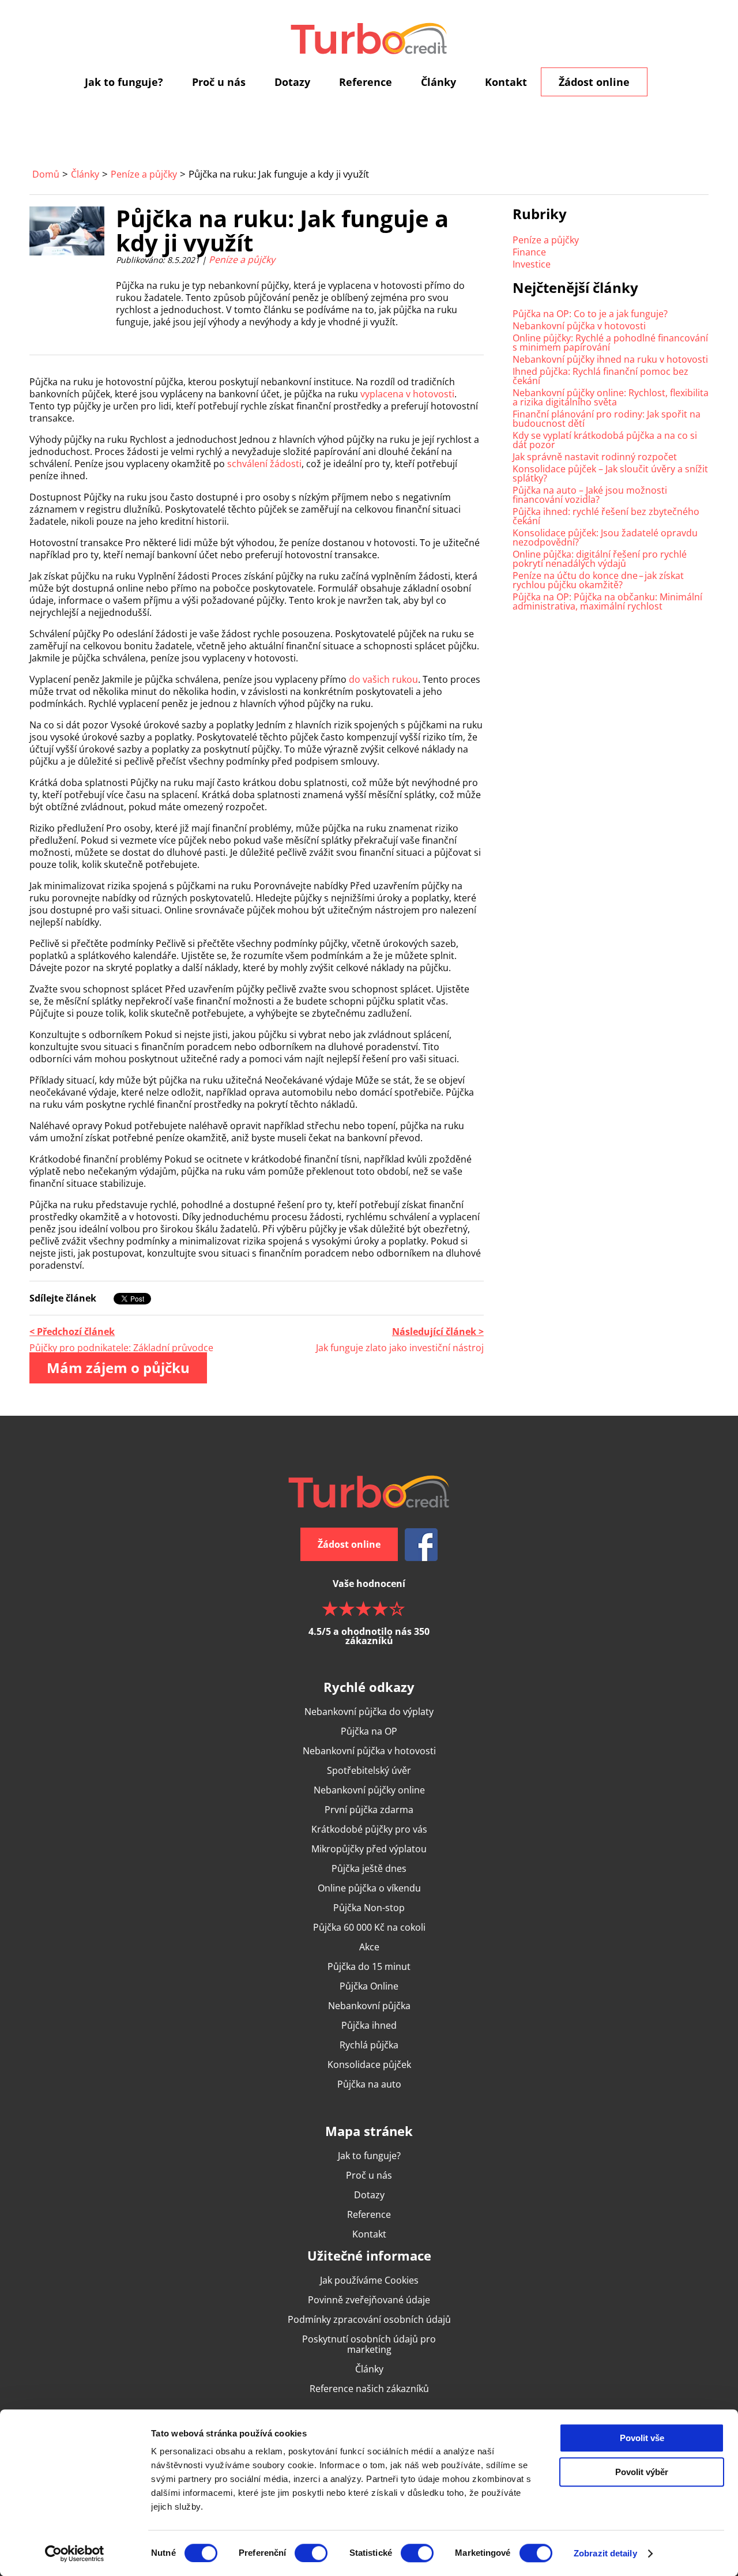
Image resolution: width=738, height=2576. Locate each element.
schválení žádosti (263, 464)
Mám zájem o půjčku (118, 1368)
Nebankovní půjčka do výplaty (369, 1712)
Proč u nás (219, 82)
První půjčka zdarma (369, 1810)
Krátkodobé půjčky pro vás (369, 1829)
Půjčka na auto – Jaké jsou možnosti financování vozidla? (590, 495)
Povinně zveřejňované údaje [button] (369, 2300)
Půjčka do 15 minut (369, 1966)
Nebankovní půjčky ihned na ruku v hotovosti (610, 359)
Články (438, 82)
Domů (46, 174)
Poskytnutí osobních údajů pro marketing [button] (369, 2344)
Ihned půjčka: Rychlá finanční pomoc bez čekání (600, 376)
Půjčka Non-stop (369, 1908)
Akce (369, 1947)
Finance (529, 252)
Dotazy (292, 82)
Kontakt (506, 82)
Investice (532, 264)
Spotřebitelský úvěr (369, 1770)
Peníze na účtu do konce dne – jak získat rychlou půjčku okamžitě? (598, 580)
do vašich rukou (383, 679)
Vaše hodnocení (369, 1611)
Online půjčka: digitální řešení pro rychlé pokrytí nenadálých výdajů (600, 559)
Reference (366, 82)
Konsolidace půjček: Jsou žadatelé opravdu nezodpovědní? (605, 537)
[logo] (369, 38)
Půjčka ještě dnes (369, 1868)
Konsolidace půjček (369, 2064)
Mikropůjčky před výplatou (369, 1849)
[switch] (311, 2553)
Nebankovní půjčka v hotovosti (579, 326)
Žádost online (594, 82)
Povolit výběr (642, 2472)
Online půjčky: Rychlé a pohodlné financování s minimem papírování (610, 343)
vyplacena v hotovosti (407, 394)
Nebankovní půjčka (369, 2006)
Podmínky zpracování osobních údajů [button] (369, 2319)
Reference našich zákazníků (369, 2389)
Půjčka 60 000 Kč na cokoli (369, 1927)
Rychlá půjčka (369, 2045)
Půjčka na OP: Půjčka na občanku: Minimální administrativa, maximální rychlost (607, 601)
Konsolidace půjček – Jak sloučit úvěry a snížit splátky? (610, 473)
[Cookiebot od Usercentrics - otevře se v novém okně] (75, 2554)
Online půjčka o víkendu (369, 1888)
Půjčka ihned (369, 2025)
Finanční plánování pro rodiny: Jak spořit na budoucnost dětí (607, 419)
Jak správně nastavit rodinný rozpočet (595, 457)
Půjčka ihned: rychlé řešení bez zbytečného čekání (606, 516)
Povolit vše (642, 2438)
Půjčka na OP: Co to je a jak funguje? (590, 314)
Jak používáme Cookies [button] (369, 2280)
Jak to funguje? (124, 82)
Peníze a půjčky (144, 174)
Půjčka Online (369, 1986)
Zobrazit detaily (605, 2553)
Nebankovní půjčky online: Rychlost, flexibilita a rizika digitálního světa (611, 397)
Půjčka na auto (369, 2084)
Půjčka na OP (369, 1731)
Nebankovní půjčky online (369, 1790)
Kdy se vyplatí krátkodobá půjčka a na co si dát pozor (605, 440)
